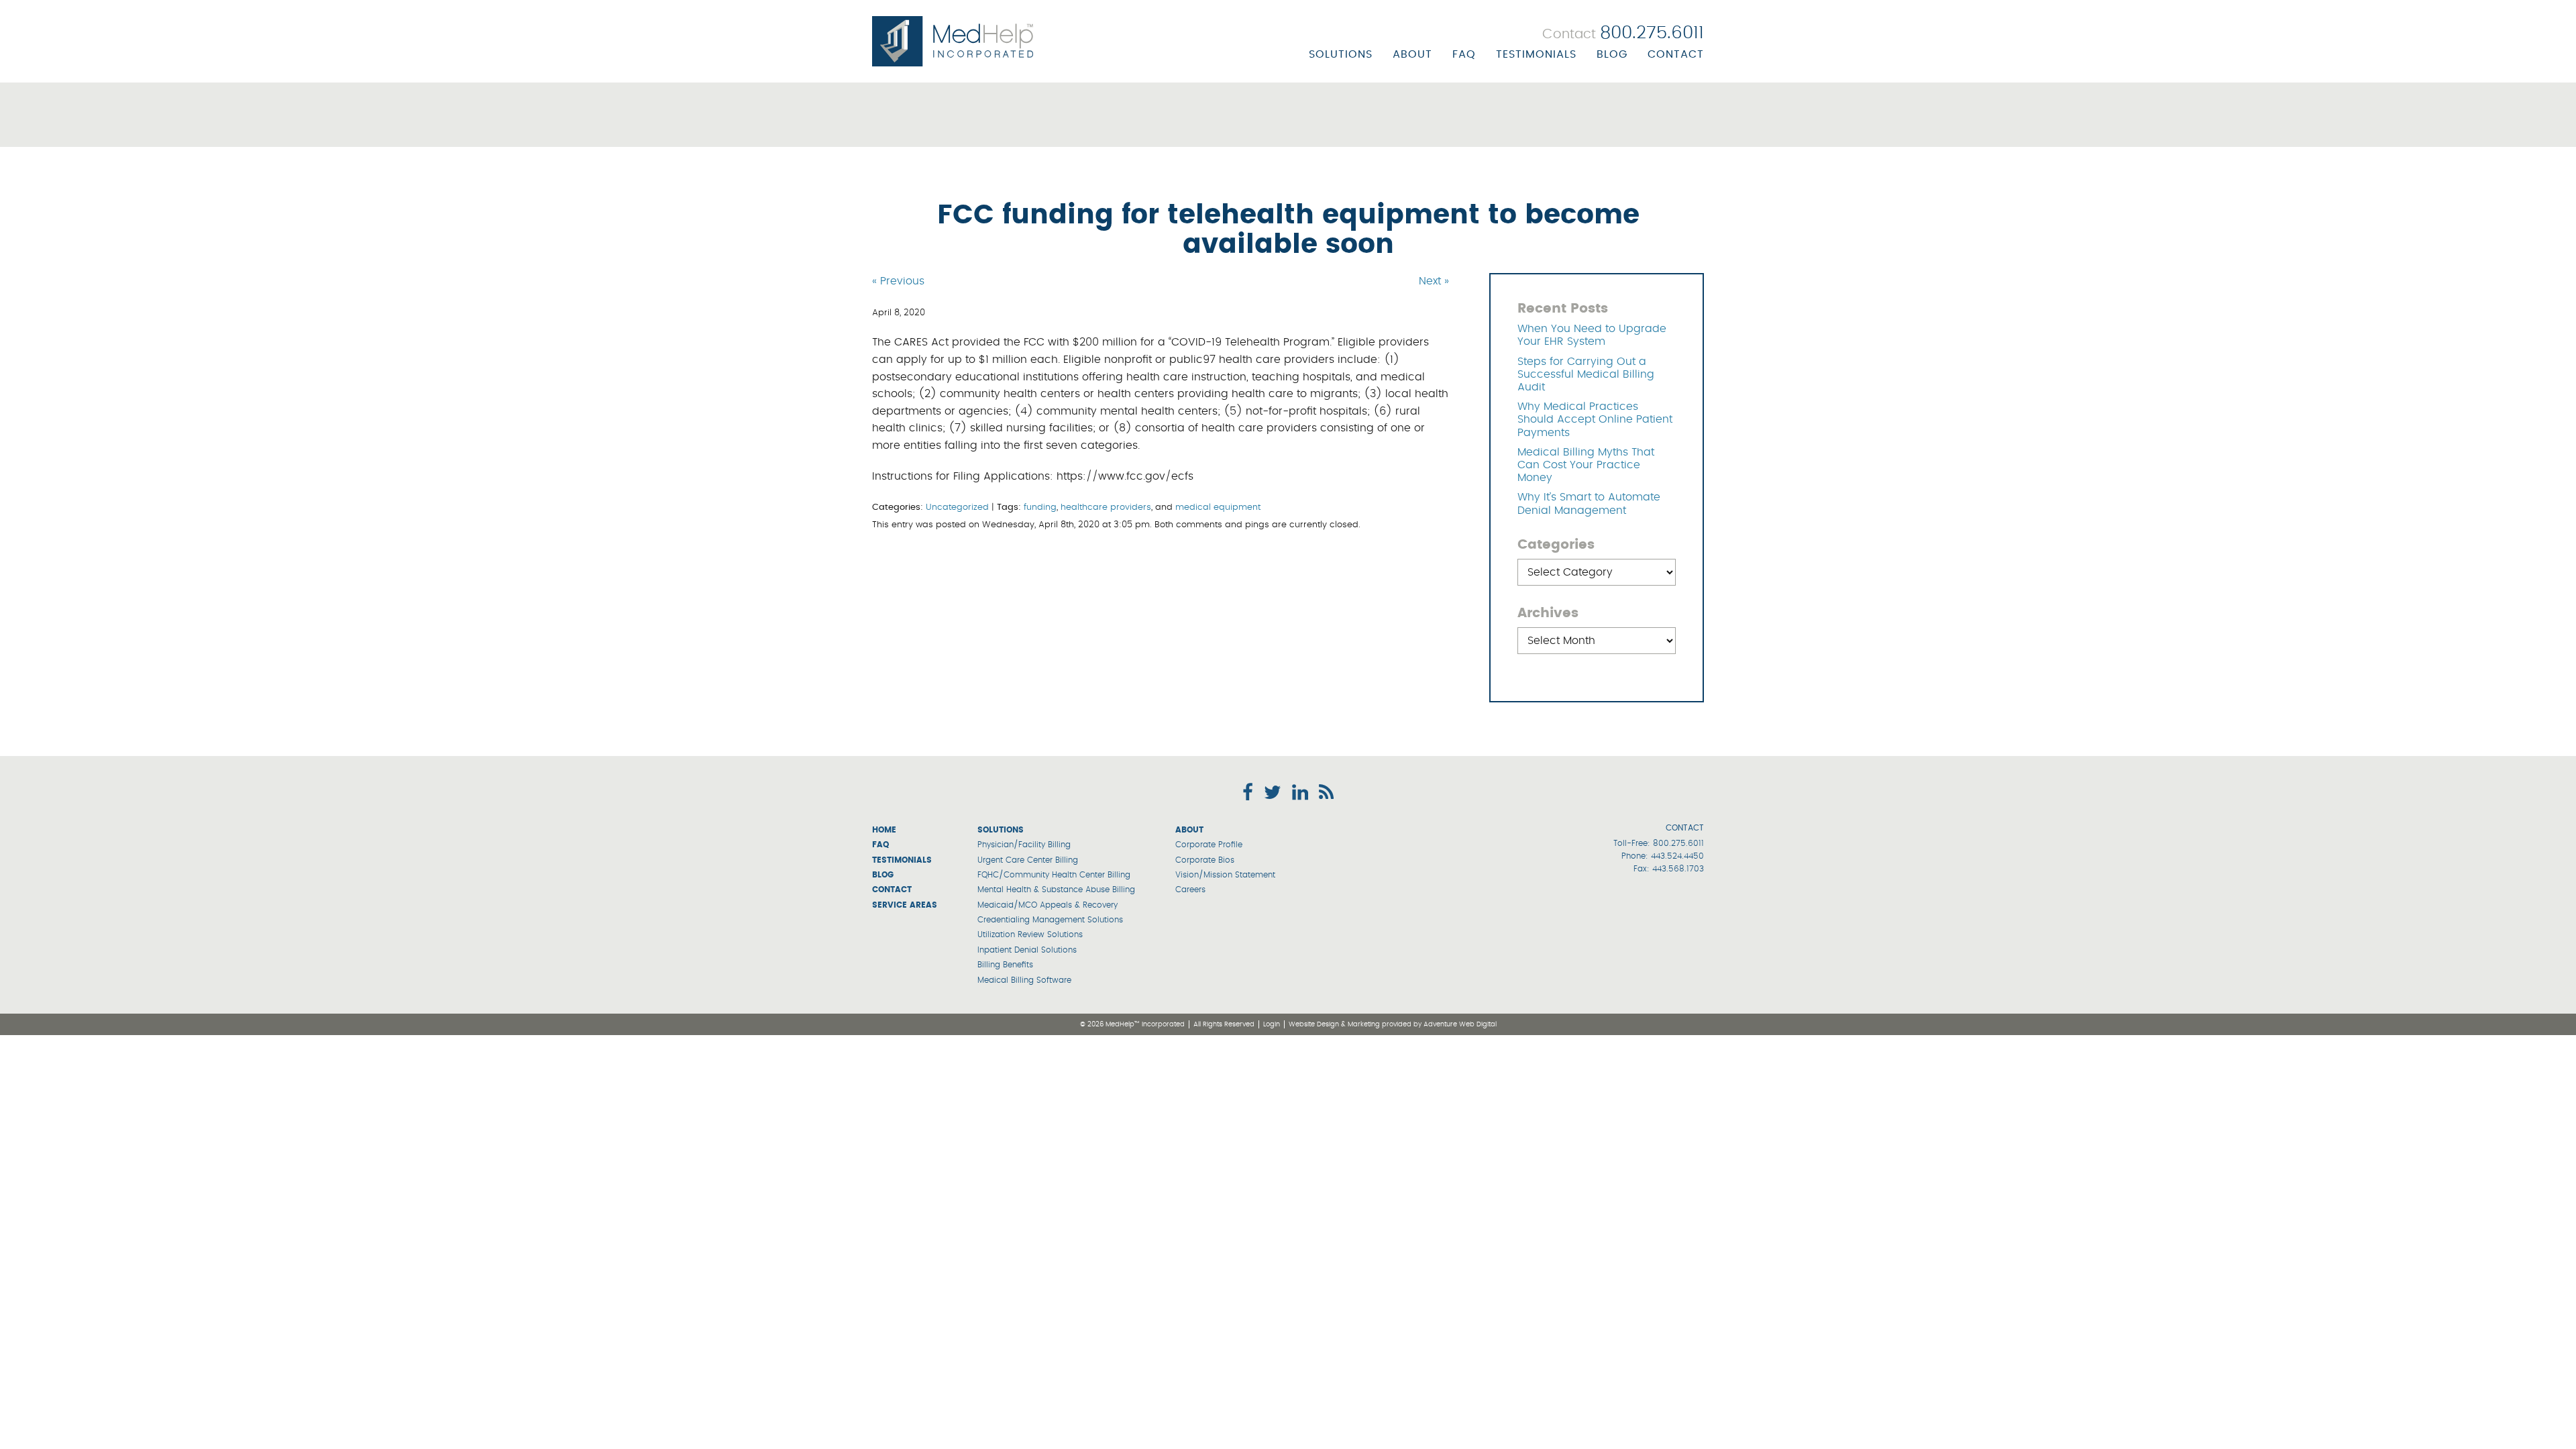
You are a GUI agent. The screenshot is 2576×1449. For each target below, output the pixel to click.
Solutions (1341, 54)
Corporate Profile (1209, 845)
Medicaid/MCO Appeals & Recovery (1048, 905)
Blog (1612, 54)
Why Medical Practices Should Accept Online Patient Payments (1595, 419)
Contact (1676, 54)
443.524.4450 (1677, 856)
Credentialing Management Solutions (1050, 920)
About (1412, 54)
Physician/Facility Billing (1024, 845)
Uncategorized (957, 507)
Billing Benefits (1005, 965)
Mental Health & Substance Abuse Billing (1056, 890)
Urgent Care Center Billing (1028, 860)
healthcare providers (1106, 507)
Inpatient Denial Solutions (1027, 950)
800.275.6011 (1678, 843)
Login (1272, 1024)
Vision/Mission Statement (1225, 875)
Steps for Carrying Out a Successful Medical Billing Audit (1586, 374)
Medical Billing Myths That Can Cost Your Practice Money (1586, 465)
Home (884, 830)
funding (1040, 507)
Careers (1190, 890)
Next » (1434, 281)
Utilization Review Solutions (1030, 934)
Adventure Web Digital (1460, 1024)
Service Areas (905, 905)
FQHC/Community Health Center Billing (1054, 875)
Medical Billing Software (1024, 980)
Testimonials (1536, 54)
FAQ (1464, 54)
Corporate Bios (1205, 860)
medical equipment (1218, 507)
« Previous (898, 281)
